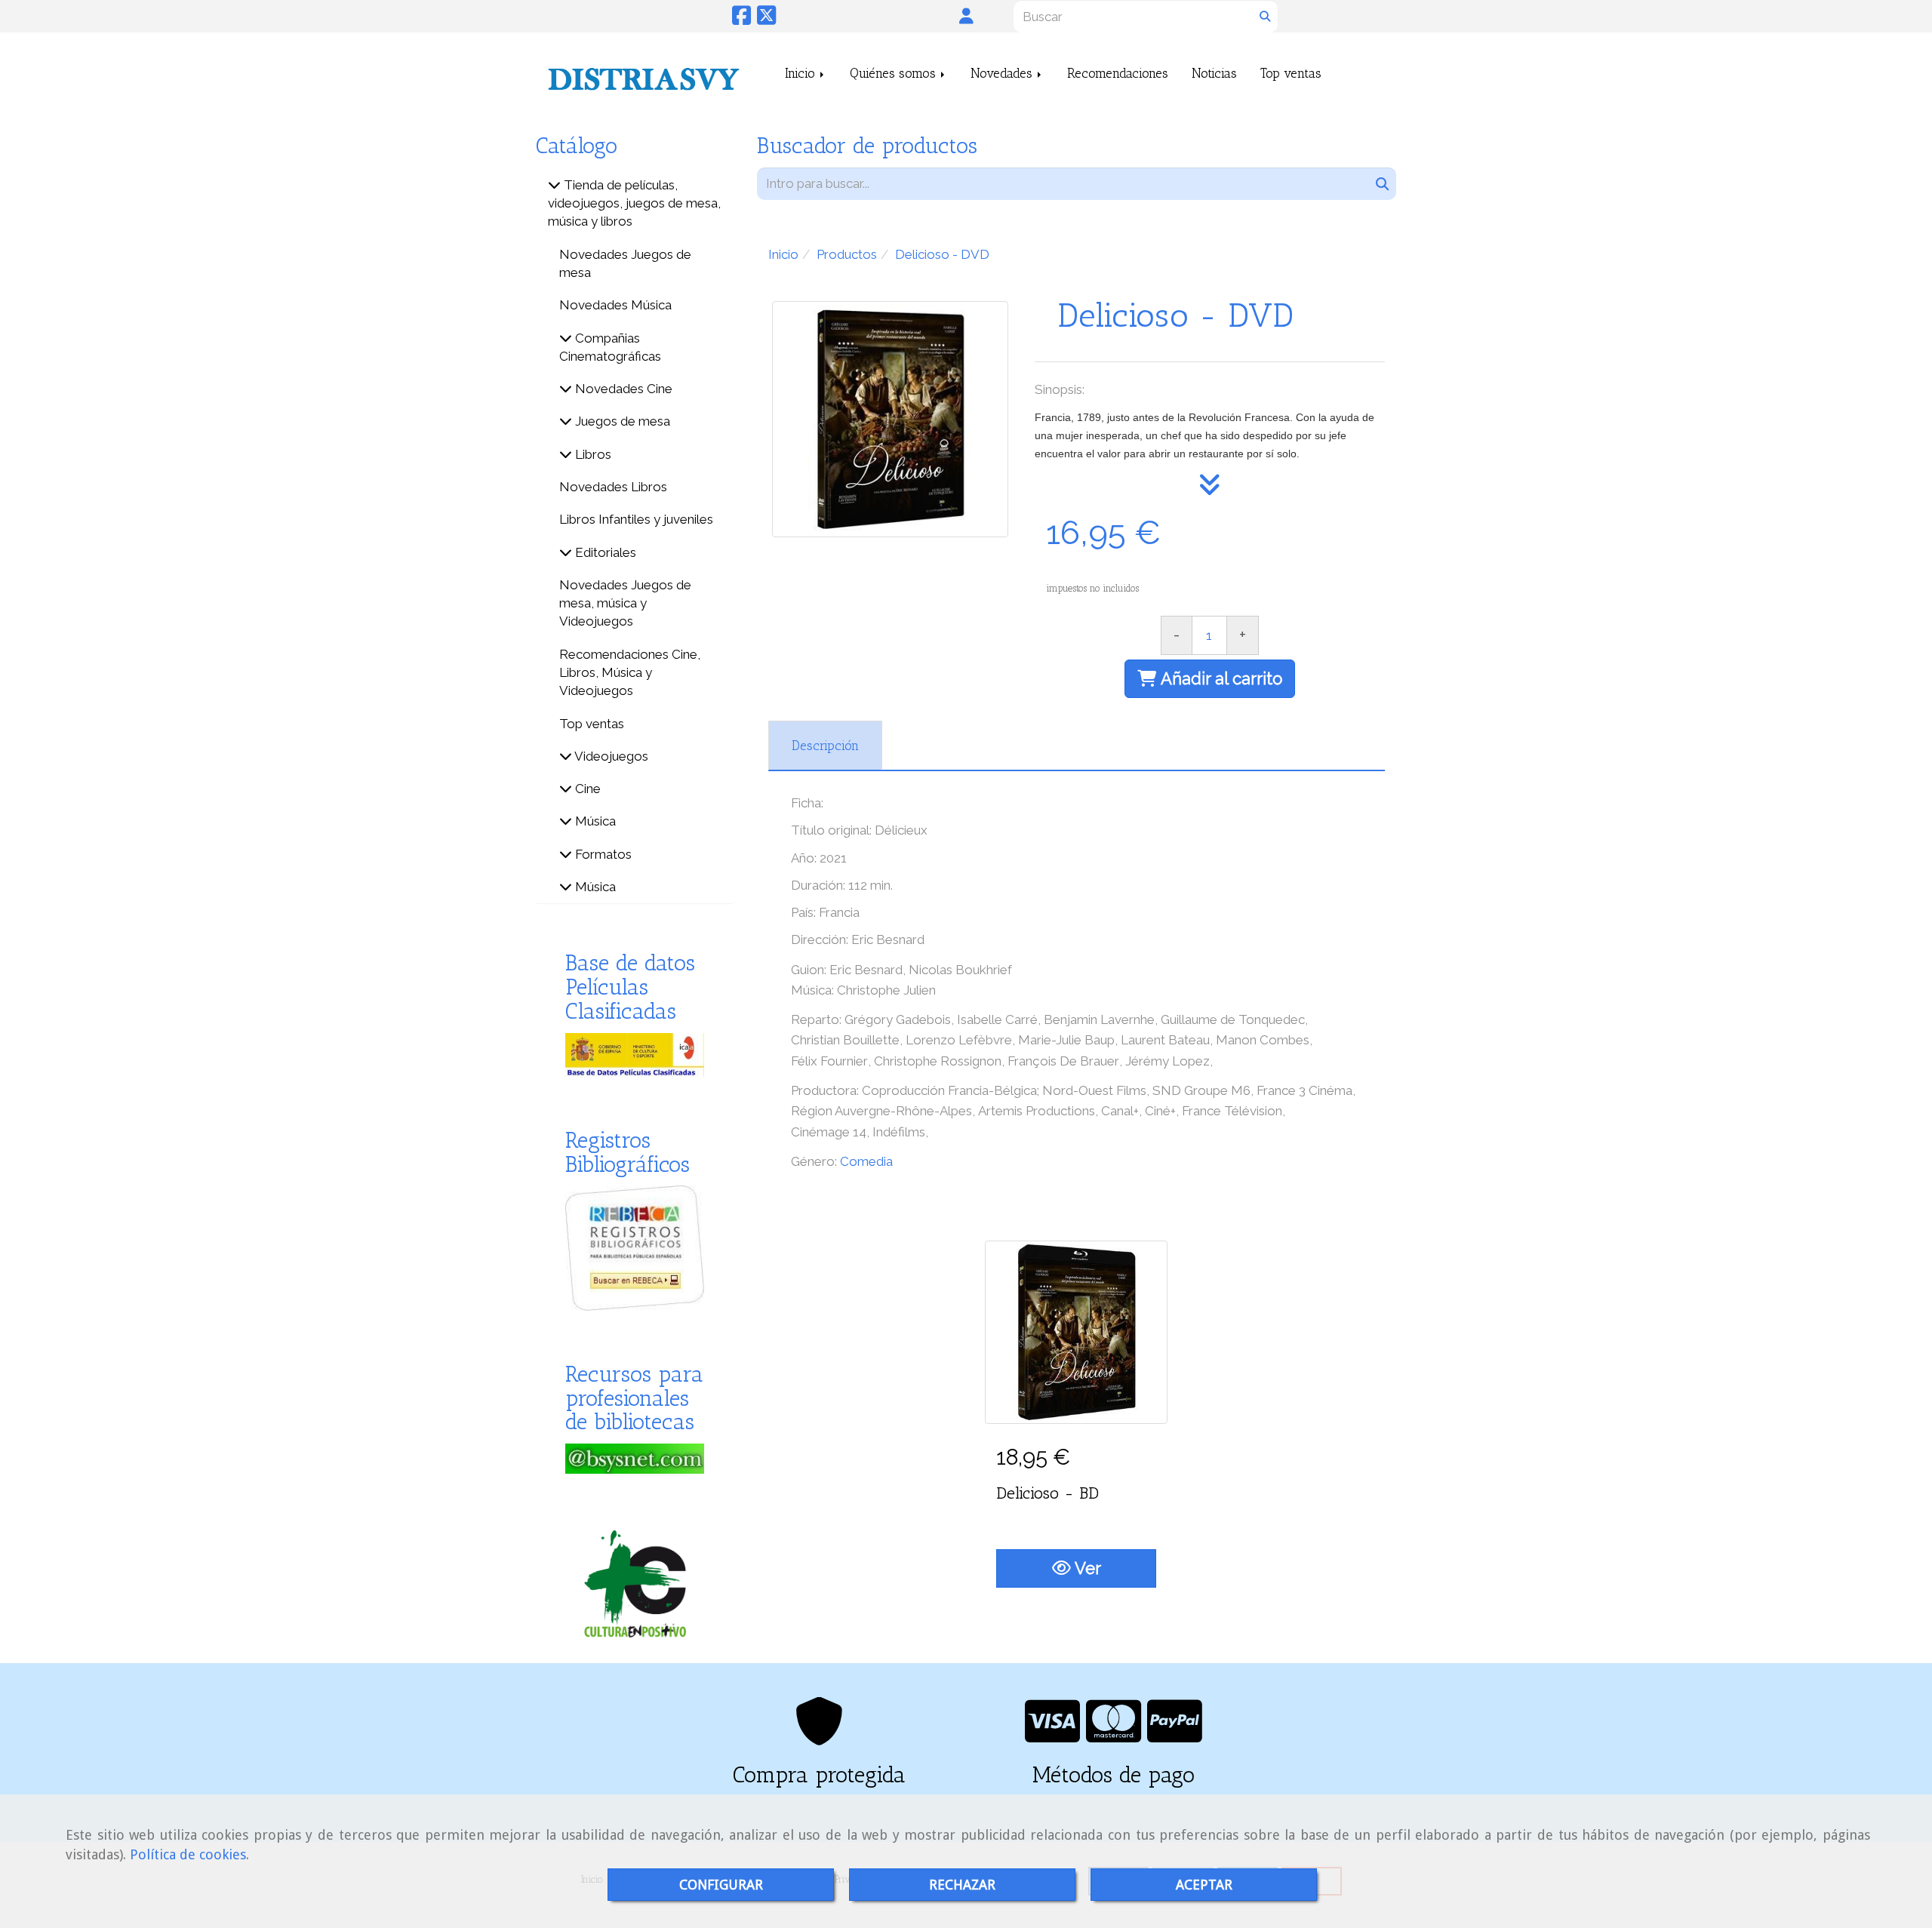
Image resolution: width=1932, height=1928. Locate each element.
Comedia (866, 1161)
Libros (592, 454)
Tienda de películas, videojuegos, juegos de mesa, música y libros (634, 203)
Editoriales (604, 552)
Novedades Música (615, 305)
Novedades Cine (622, 389)
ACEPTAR (1204, 1885)
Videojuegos (610, 756)
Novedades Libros (613, 487)
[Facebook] (741, 19)
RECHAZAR (962, 1885)
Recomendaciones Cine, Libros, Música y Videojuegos (630, 673)
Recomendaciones (1118, 73)
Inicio (802, 73)
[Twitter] (766, 19)
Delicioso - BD (1048, 1493)
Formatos (602, 854)
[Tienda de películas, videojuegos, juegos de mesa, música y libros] (554, 185)
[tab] (825, 746)
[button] (966, 16)
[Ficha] (1076, 1332)
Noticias (1214, 73)
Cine (586, 789)
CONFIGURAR (721, 1885)
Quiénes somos (895, 73)
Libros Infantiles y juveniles (636, 519)
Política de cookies (188, 1854)
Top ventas (1291, 73)
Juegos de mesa (621, 421)
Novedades (1003, 73)
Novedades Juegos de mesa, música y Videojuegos (625, 603)
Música (594, 821)
